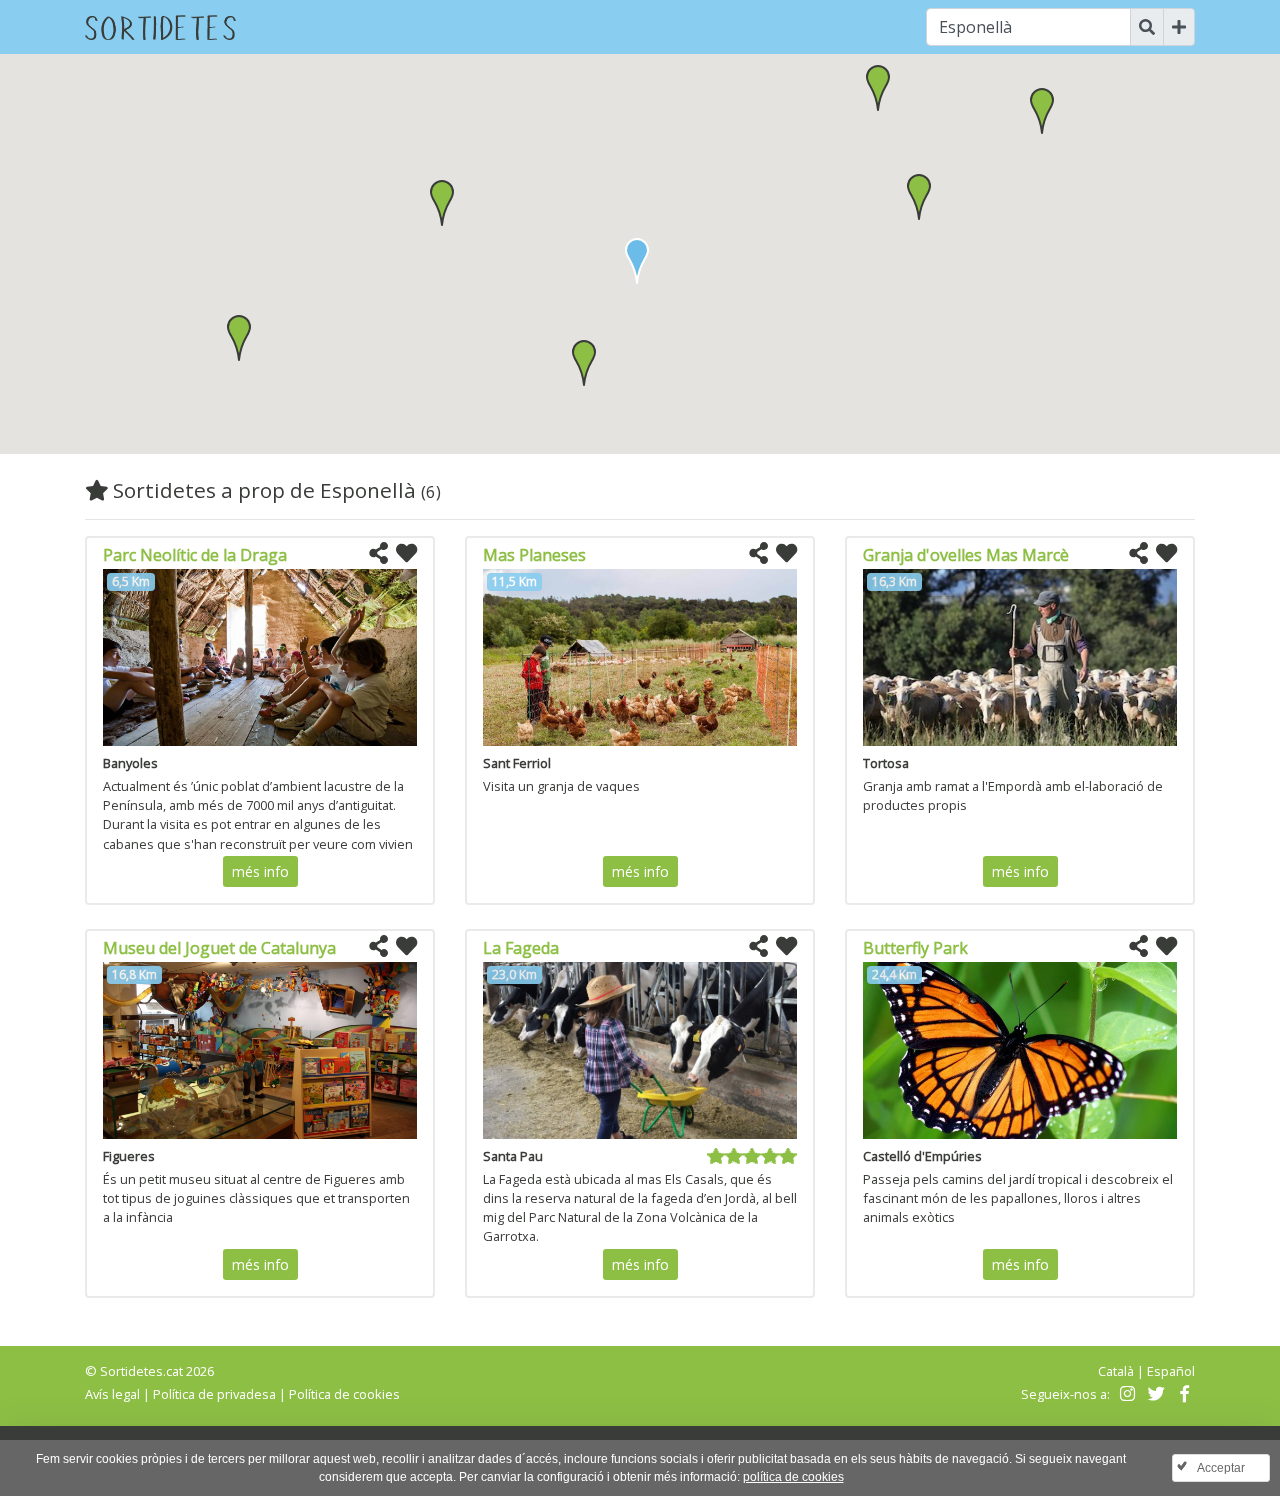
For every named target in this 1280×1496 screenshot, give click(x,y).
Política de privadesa (214, 1394)
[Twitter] (1153, 1394)
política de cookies (793, 1477)
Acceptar (1221, 1468)
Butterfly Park (915, 948)
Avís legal (112, 1394)
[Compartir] (378, 554)
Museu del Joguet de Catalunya (219, 948)
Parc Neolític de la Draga (195, 555)
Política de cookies (344, 1394)
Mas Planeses (534, 555)
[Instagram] (1125, 1394)
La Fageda (521, 948)
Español (1171, 1371)
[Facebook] (1182, 1394)
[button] (584, 363)
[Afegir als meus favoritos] (406, 554)
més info (260, 871)
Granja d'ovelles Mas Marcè (966, 555)
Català (1116, 1371)
